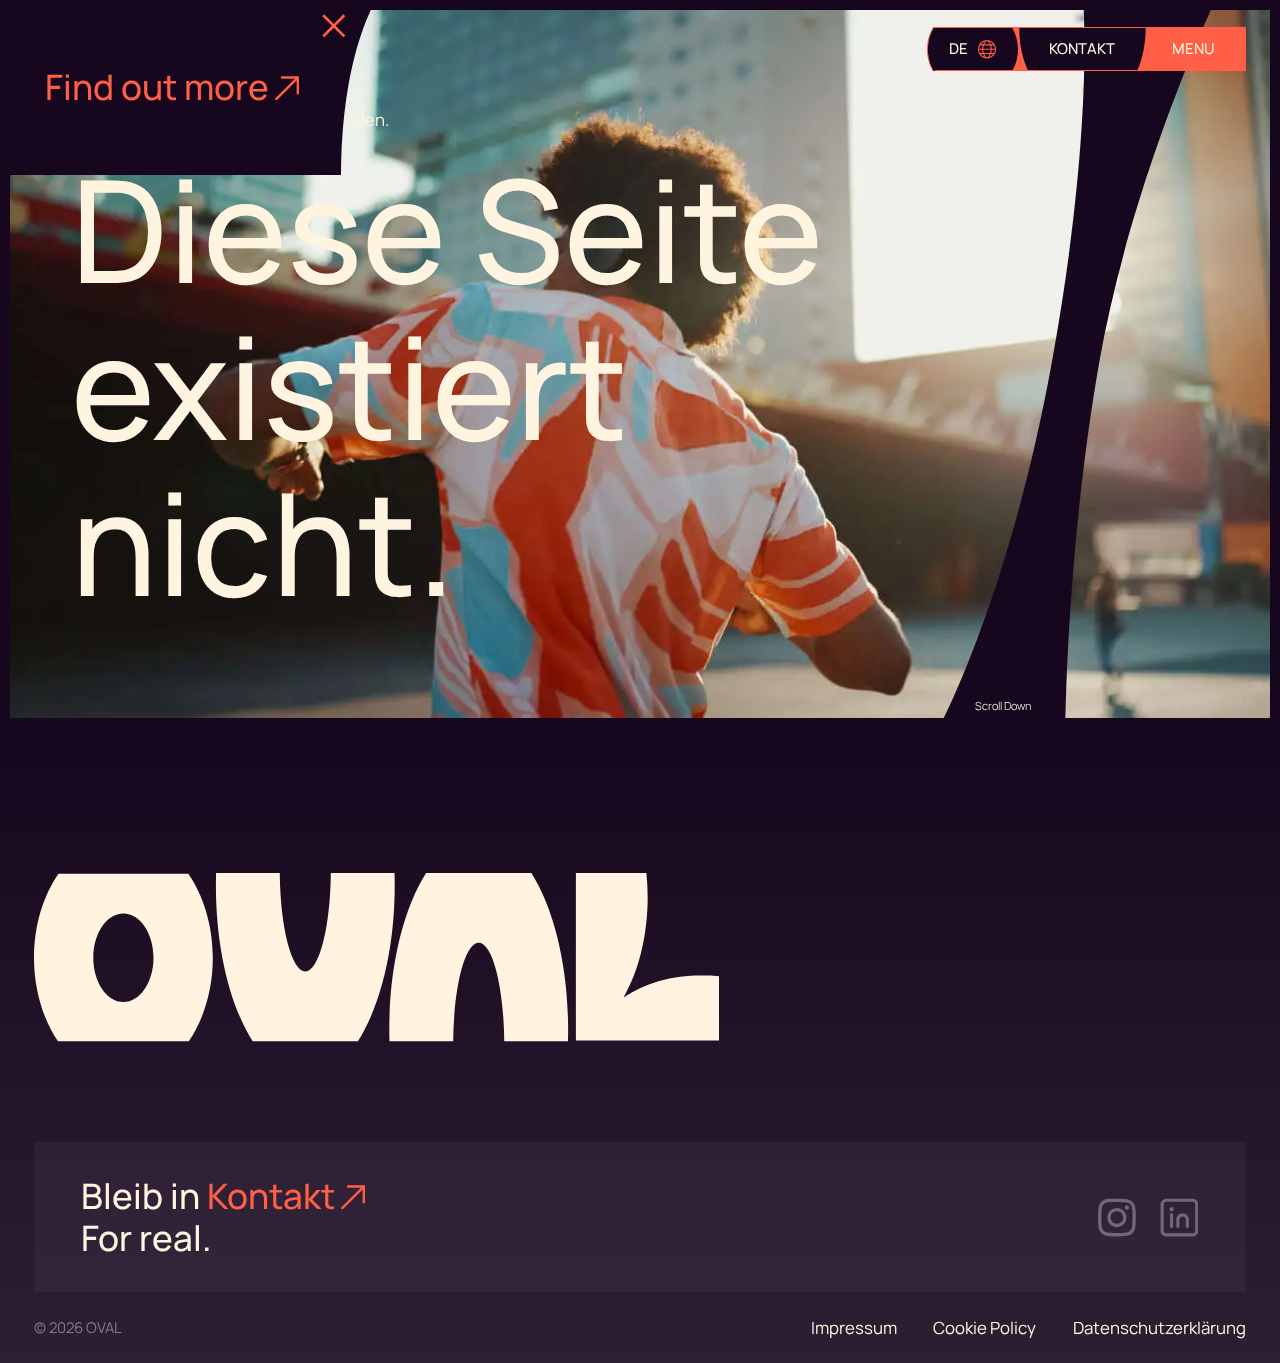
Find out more (157, 87)
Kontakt (271, 1196)
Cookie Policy (984, 1327)
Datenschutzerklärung (1159, 1327)
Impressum (854, 1327)
